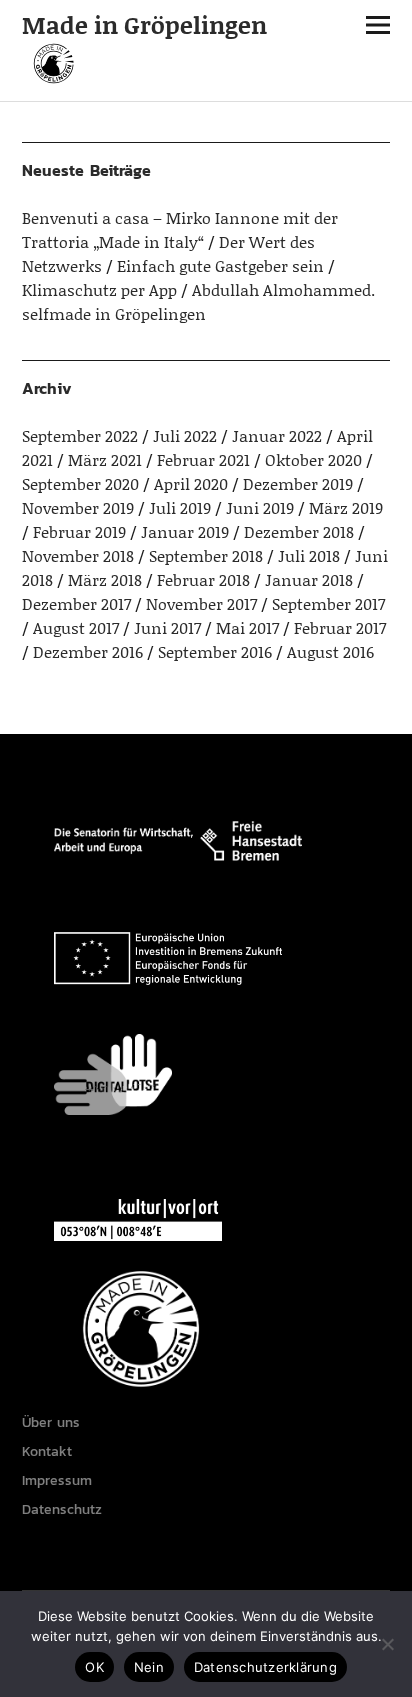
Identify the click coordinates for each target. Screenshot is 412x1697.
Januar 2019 (185, 531)
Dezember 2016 (88, 651)
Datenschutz (62, 1509)
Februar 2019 (79, 531)
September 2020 (80, 483)
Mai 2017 (247, 627)
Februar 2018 (203, 579)
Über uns (51, 1422)
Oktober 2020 (313, 459)
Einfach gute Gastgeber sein (220, 265)
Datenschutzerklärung (265, 1667)
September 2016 (215, 651)
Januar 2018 (309, 579)
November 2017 (201, 603)
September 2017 (328, 603)
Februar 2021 (203, 459)
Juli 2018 (309, 555)
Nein (149, 1667)
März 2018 (105, 579)
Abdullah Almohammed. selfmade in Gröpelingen (198, 301)
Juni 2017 (167, 627)
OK (94, 1667)
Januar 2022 (277, 435)
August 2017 (76, 627)
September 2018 (206, 555)
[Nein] (387, 1644)
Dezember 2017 (76, 603)
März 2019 (346, 507)
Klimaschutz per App (99, 289)
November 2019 (78, 507)
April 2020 (191, 483)
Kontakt (47, 1451)
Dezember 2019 (298, 483)
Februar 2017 (340, 627)
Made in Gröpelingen (144, 24)
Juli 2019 (180, 507)
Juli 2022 (185, 435)
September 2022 (80, 435)
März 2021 (105, 459)
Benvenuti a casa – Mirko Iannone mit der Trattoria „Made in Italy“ (180, 229)
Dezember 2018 (299, 531)
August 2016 (330, 651)
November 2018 (78, 555)
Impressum (57, 1480)
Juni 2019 (260, 507)
